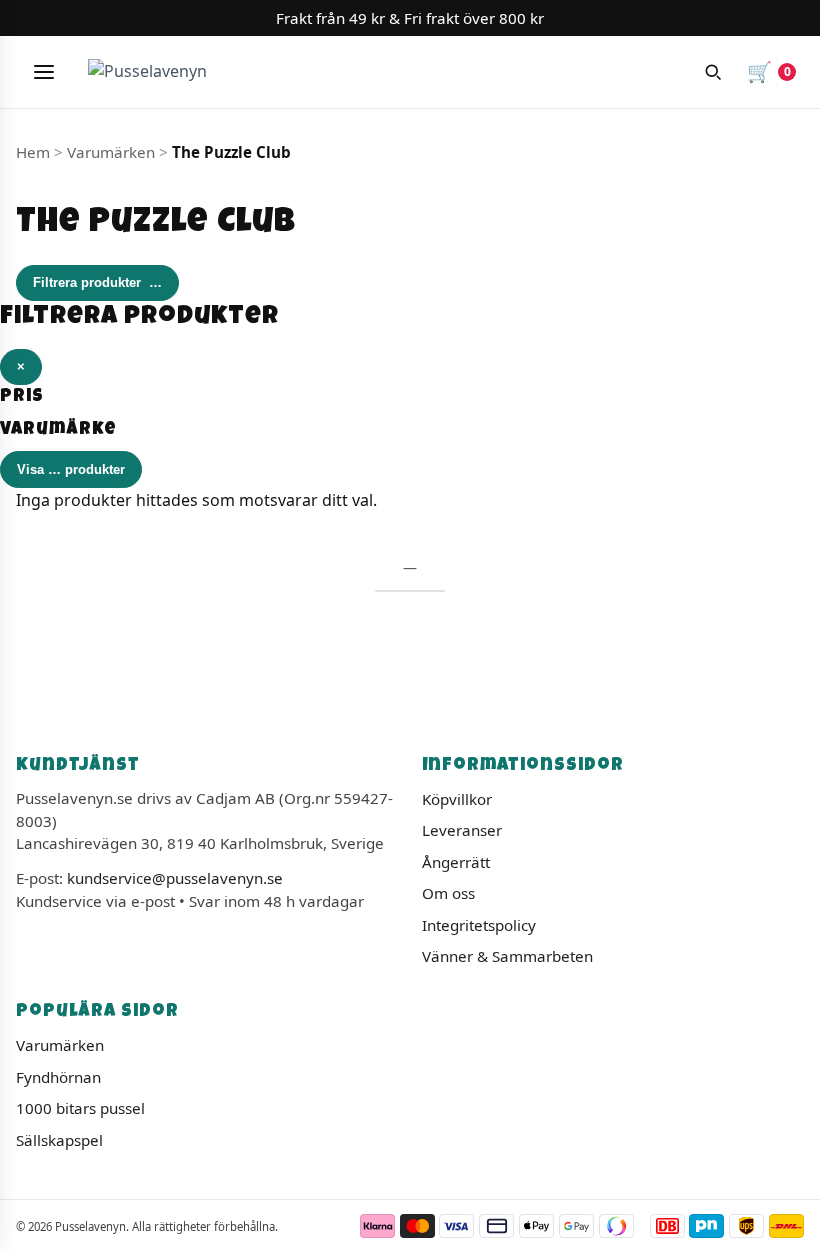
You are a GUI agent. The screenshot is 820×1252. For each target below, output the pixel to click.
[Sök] (713, 72)
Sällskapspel (59, 1140)
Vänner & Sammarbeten (507, 956)
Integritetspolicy (479, 925)
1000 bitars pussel (80, 1108)
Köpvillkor (457, 799)
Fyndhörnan (58, 1077)
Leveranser (462, 830)
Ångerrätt (456, 862)
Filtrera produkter (97, 282)
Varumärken (60, 1045)
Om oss (448, 893)
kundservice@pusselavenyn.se (175, 878)
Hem (33, 152)
